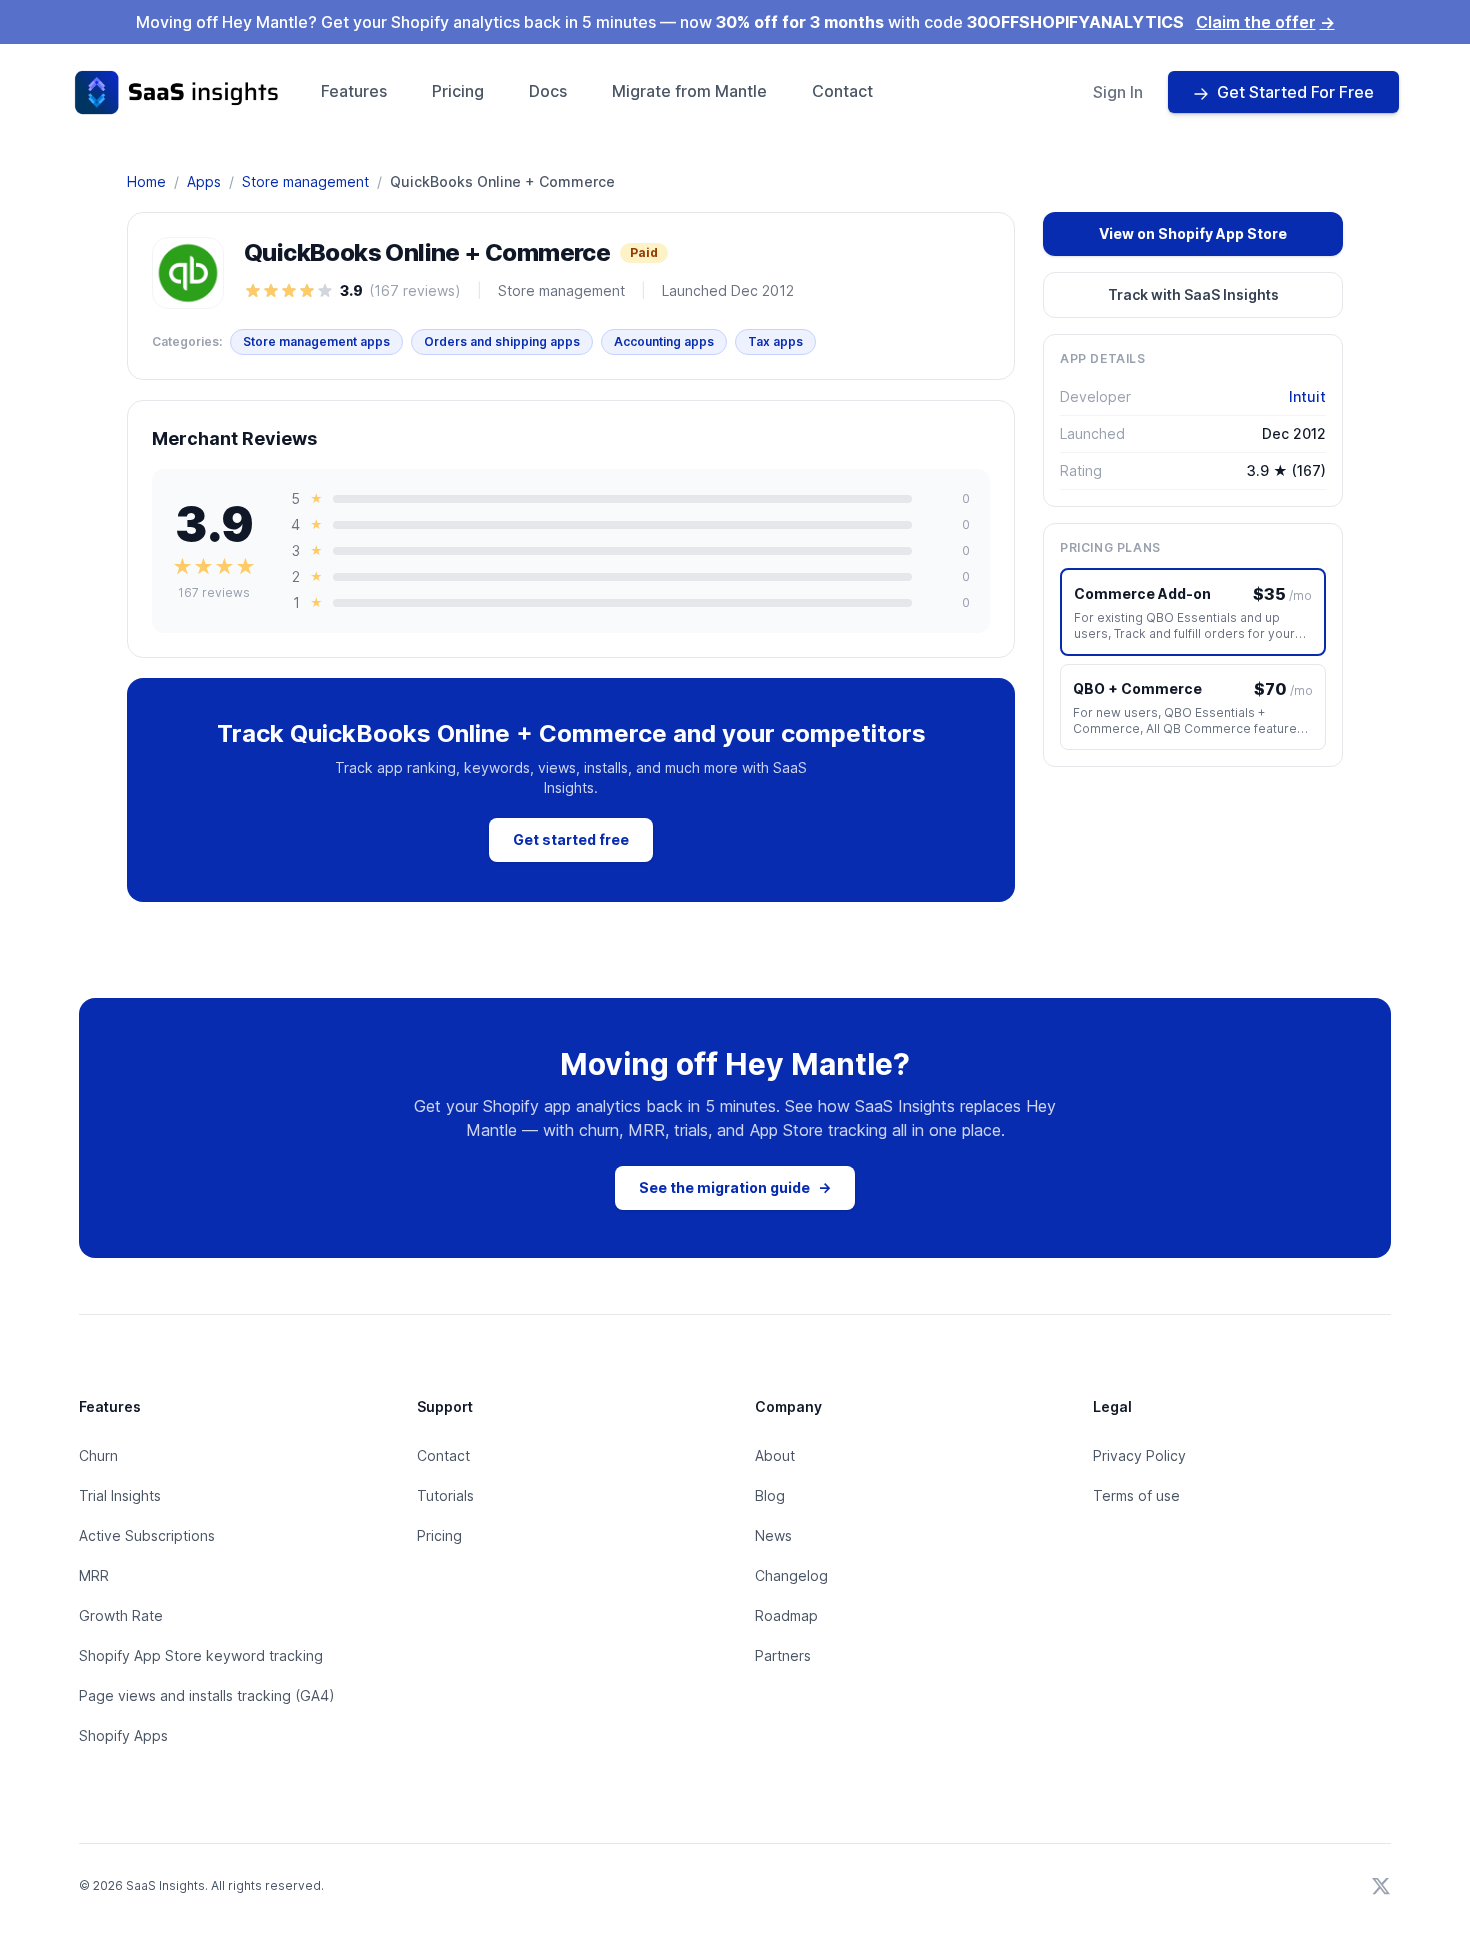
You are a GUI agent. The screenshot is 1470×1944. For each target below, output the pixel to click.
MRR (94, 1575)
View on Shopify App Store (1193, 233)
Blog (770, 1495)
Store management (305, 181)
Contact (842, 91)
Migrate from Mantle (689, 91)
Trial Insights (120, 1495)
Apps (204, 181)
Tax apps (775, 341)
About (775, 1455)
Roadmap (786, 1615)
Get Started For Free (1295, 92)
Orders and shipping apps (502, 341)
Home (146, 181)
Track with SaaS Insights (1193, 294)
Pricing (458, 91)
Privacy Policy (1139, 1455)
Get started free (571, 839)
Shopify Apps (123, 1735)
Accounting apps (664, 341)
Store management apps (316, 341)
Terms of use (1136, 1495)
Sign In (1118, 92)
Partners (783, 1655)
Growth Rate (121, 1615)
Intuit (1307, 396)
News (773, 1535)
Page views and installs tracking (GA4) (207, 1695)
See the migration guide (735, 1187)
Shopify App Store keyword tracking (201, 1655)
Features (354, 91)
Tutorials (445, 1495)
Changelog (791, 1575)
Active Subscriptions (147, 1535)
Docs (548, 91)
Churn (98, 1455)
